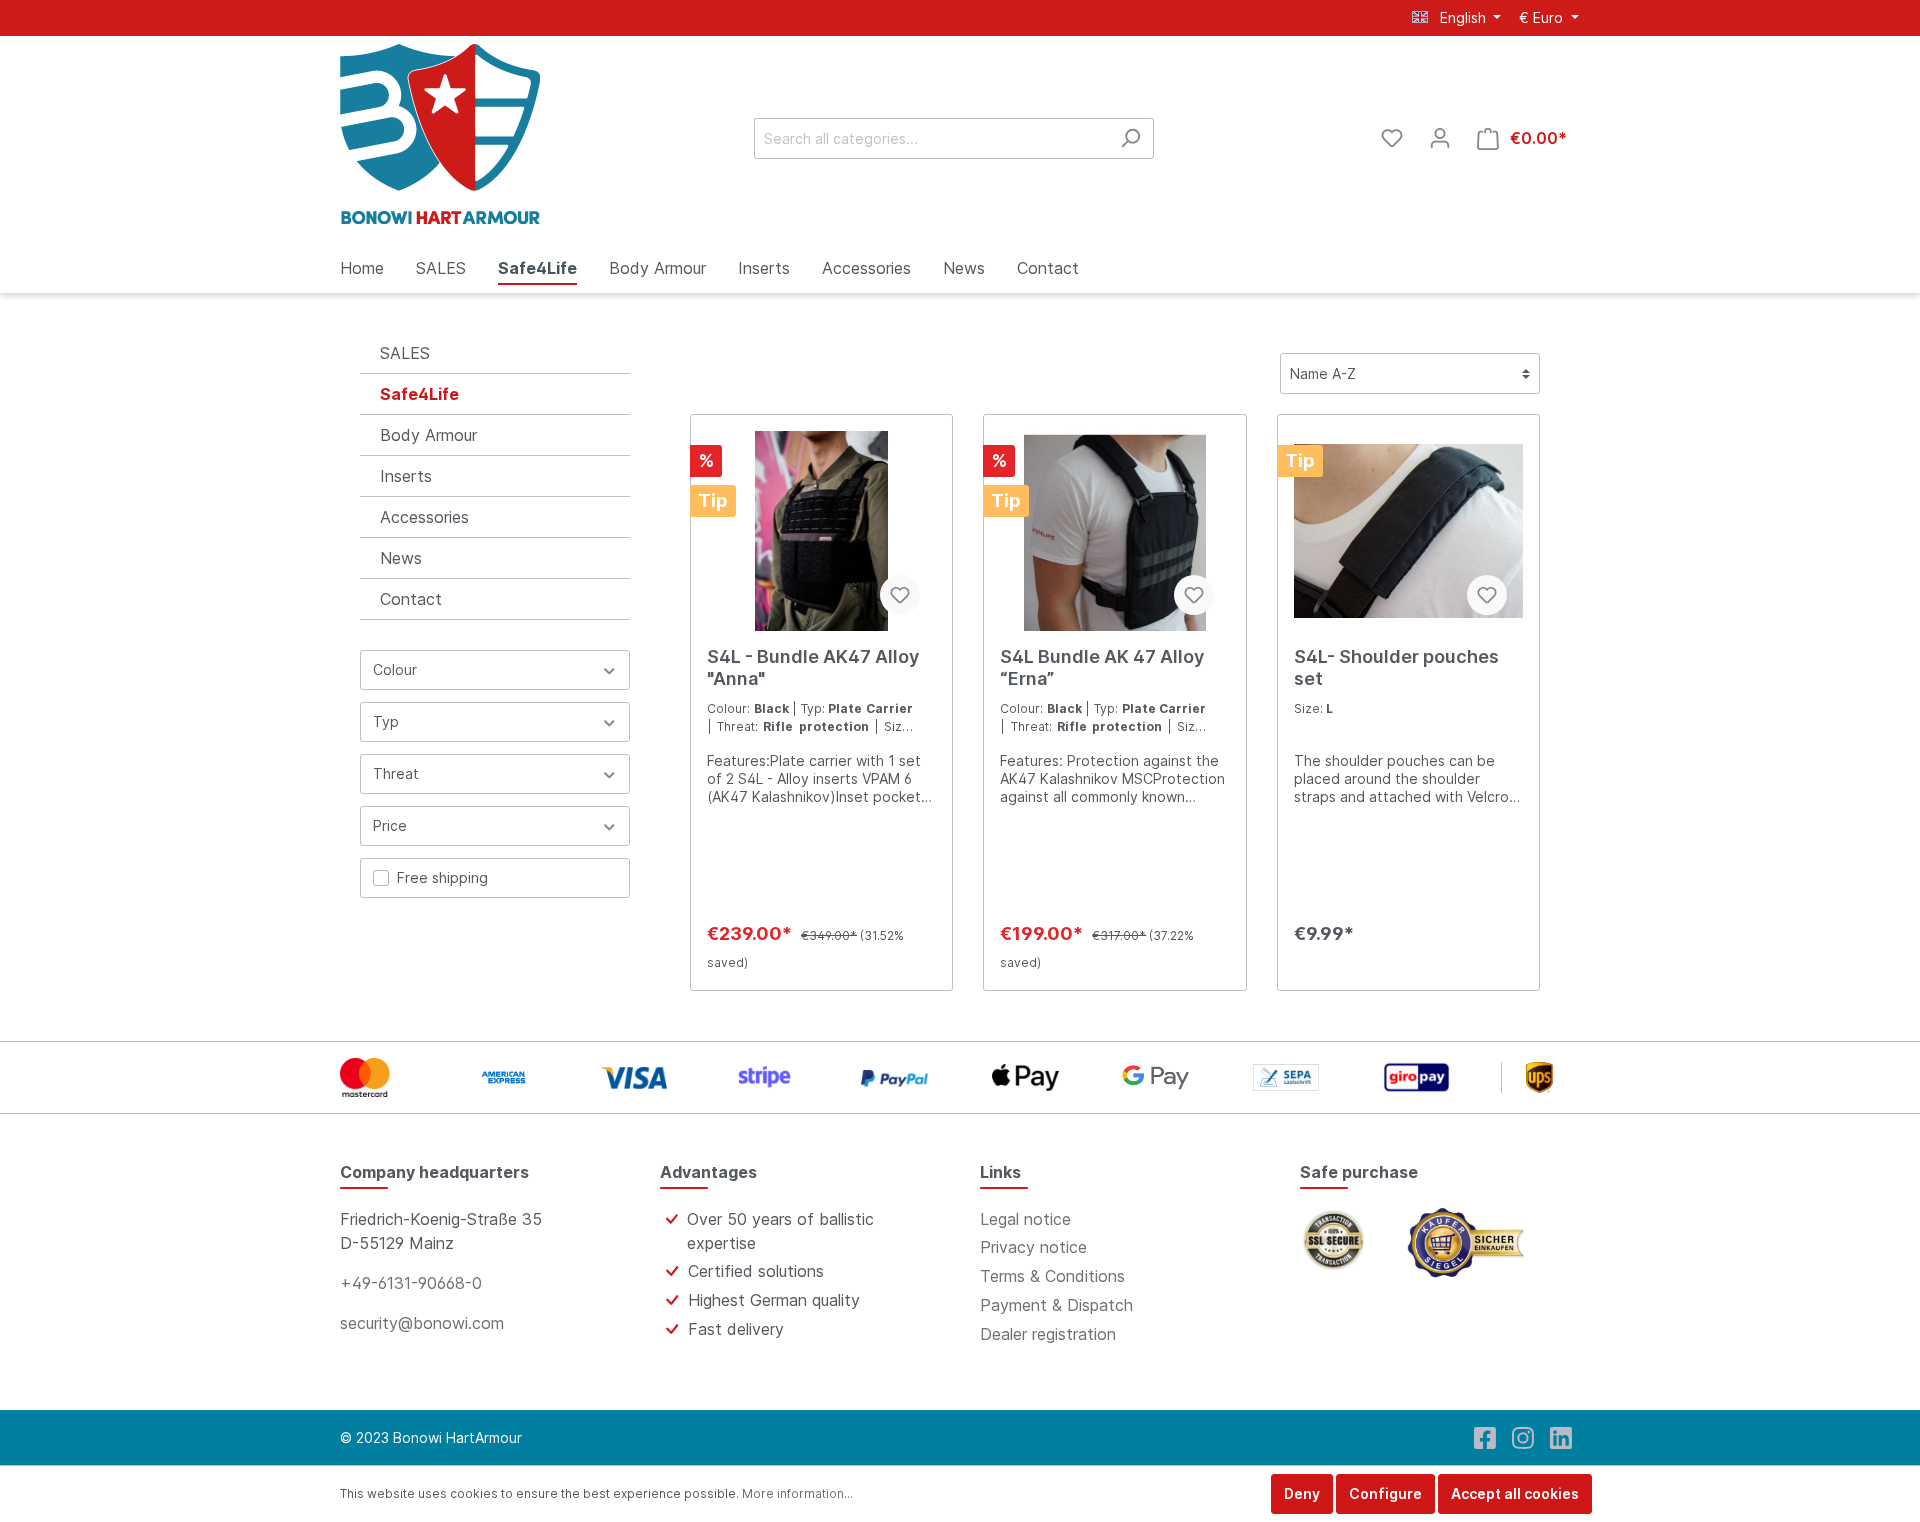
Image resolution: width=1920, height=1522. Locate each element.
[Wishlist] (1392, 138)
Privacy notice (1033, 1247)
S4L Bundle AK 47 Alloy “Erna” (1102, 667)
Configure (1385, 1493)
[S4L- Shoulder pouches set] (1408, 531)
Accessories (424, 517)
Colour (395, 669)
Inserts (406, 476)
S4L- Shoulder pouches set (1396, 667)
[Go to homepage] (440, 134)
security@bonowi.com (422, 1323)
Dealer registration (1048, 1334)
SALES (405, 353)
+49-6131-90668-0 (411, 1283)
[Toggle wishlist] (900, 595)
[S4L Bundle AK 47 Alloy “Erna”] (1114, 531)
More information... (797, 1493)
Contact (411, 599)
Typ (386, 721)
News (401, 558)
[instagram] (1523, 1437)
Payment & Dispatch (1056, 1305)
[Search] (1130, 138)
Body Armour (428, 435)
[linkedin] (1561, 1437)
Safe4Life (419, 394)
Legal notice (1025, 1219)
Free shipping (442, 877)
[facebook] (1485, 1437)
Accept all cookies (1515, 1493)
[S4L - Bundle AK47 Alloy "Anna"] (821, 531)
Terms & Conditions (1052, 1276)
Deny (1302, 1493)
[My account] (1440, 138)
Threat (396, 773)
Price (390, 825)
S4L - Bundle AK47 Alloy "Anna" (813, 667)
